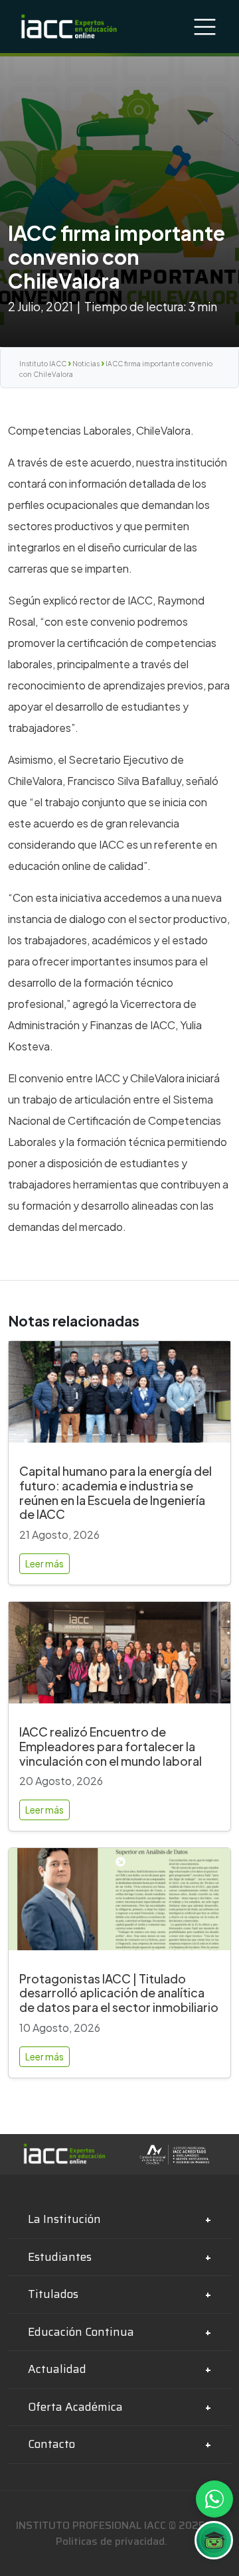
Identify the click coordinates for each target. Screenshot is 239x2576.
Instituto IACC (43, 364)
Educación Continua (81, 2332)
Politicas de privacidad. (112, 2541)
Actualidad (57, 2369)
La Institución (64, 2219)
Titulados (53, 2294)
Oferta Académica (75, 2407)
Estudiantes (60, 2257)
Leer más (44, 1563)
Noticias (86, 364)
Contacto (51, 2444)
